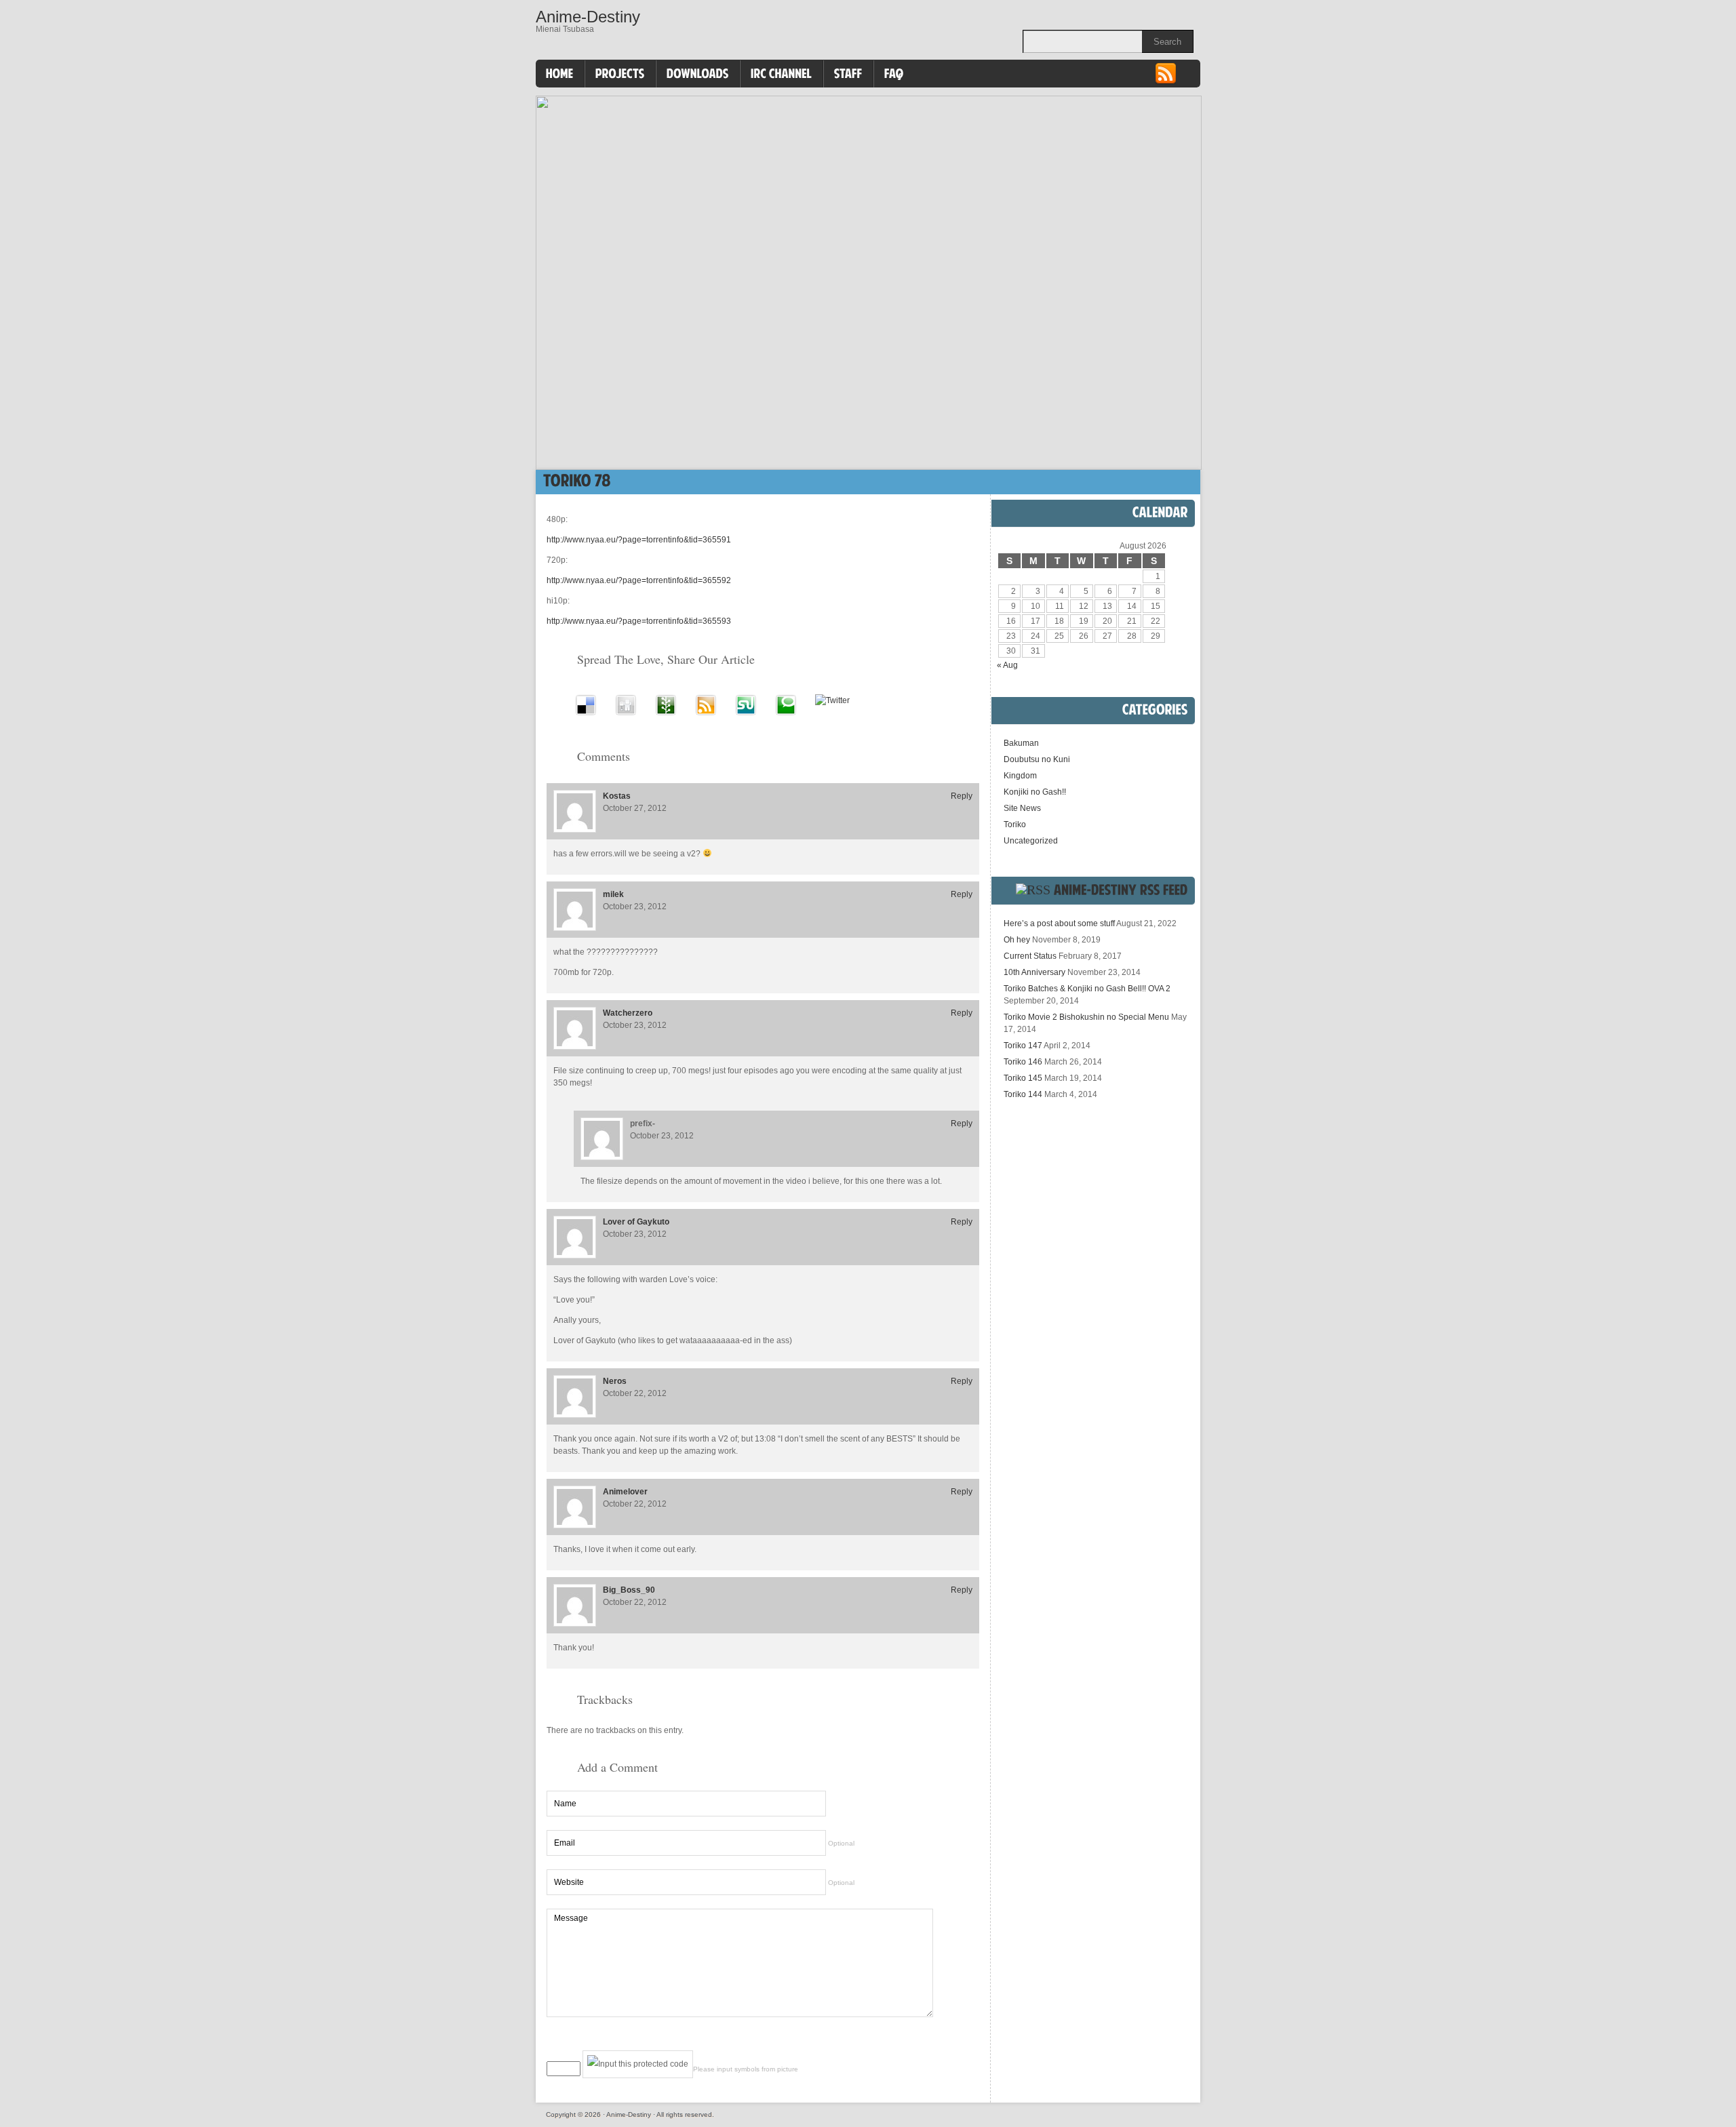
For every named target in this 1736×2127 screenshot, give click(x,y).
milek (613, 894)
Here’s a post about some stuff (1059, 923)
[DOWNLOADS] (698, 74)
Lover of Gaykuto (636, 1222)
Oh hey (1017, 940)
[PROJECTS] (620, 74)
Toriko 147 (1023, 1046)
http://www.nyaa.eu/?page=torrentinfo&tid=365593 (639, 621)
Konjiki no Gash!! (1035, 792)
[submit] (946, 2041)
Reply (962, 796)
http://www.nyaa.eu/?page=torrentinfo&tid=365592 (639, 580)
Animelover (625, 1492)
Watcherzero (628, 1013)
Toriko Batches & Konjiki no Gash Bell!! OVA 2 (1087, 989)
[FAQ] (894, 74)
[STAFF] (848, 74)
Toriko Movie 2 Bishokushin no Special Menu (1086, 1017)
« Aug (1007, 665)
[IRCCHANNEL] (782, 74)
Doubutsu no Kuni (1037, 759)
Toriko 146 (1023, 1062)
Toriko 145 (1023, 1078)
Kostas (617, 796)
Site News (1022, 808)
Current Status (1030, 956)
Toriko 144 (1023, 1094)
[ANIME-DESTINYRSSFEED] (1121, 890)
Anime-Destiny (588, 17)
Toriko (1015, 824)
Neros (615, 1381)
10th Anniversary (1034, 972)
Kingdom (1020, 776)
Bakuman (1021, 743)
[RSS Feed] (1166, 82)
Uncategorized (1031, 841)
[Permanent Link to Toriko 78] (577, 480)
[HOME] (560, 74)
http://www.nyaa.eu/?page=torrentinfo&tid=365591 (639, 540)
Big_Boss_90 (629, 1590)
